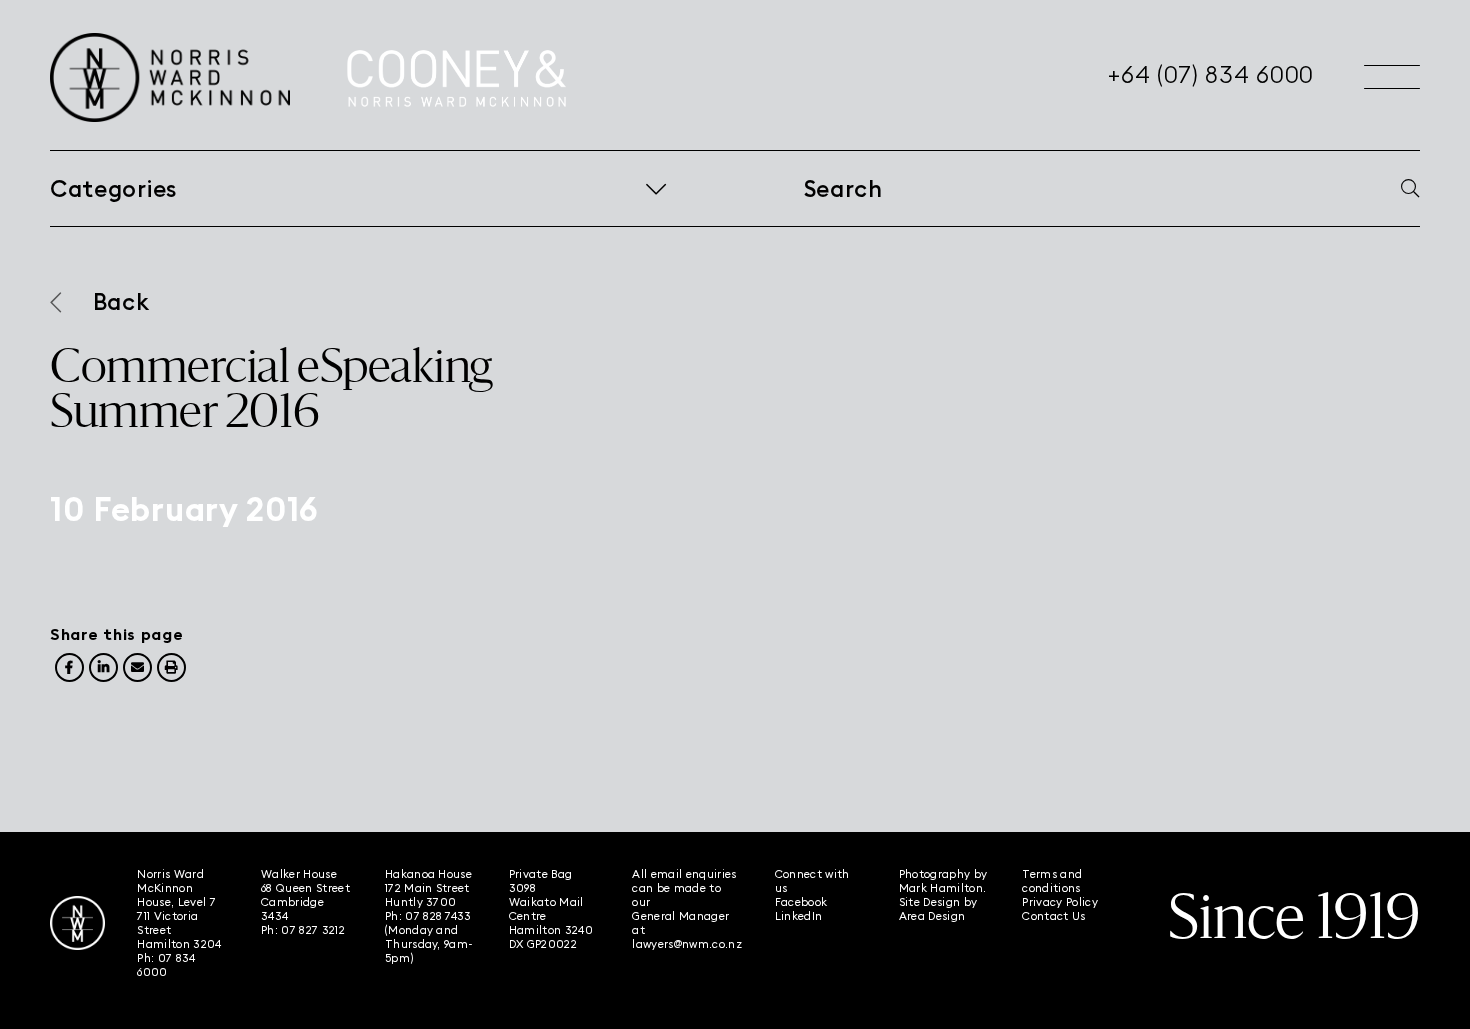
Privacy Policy (1060, 902)
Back (121, 302)
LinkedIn (799, 916)
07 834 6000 (166, 965)
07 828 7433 (438, 916)
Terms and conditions (1052, 881)
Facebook (801, 902)
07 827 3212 (313, 930)
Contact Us (1053, 916)
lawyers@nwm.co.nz (687, 944)
